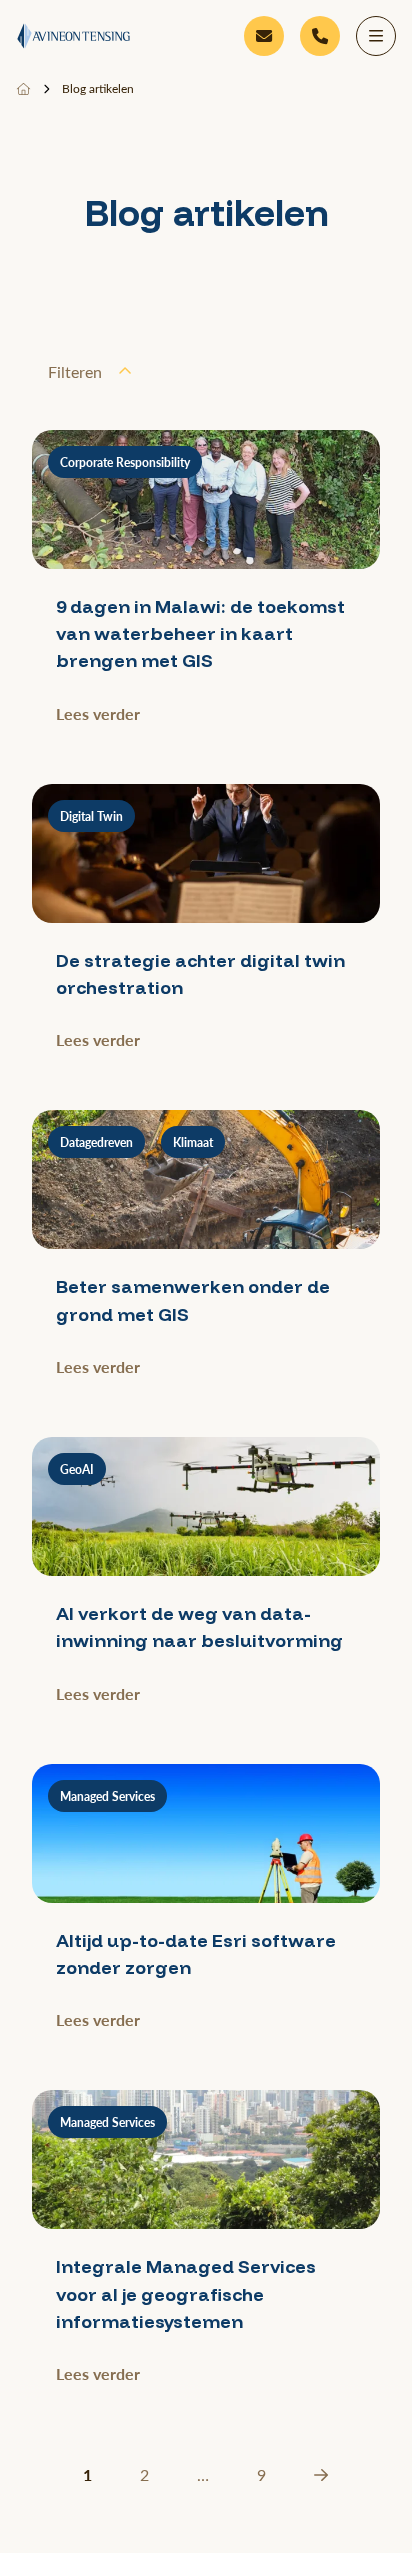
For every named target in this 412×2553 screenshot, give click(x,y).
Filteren (75, 371)
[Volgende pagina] (321, 2475)
